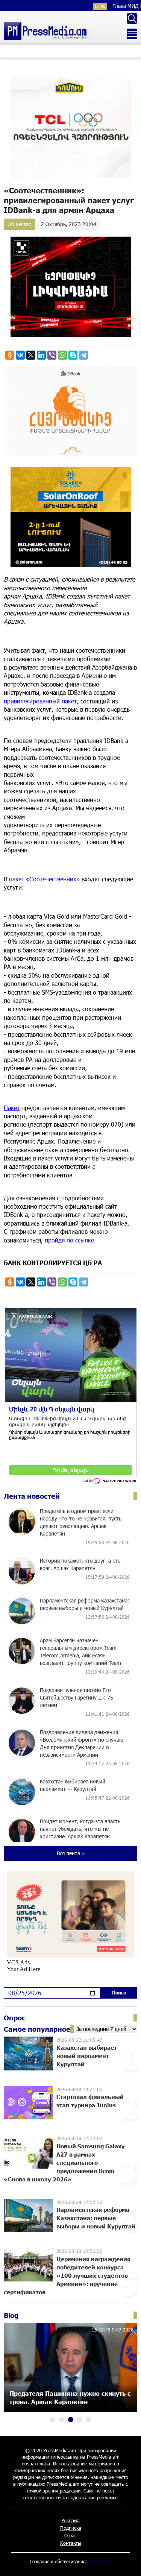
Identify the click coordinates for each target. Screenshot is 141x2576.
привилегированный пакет (40, 701)
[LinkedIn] (41, 355)
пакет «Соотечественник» (44, 879)
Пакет (12, 1108)
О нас (70, 2535)
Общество (20, 224)
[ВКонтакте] (20, 355)
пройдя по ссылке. (70, 1240)
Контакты (71, 2543)
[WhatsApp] (62, 355)
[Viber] (52, 355)
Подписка (71, 2528)
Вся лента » (71, 1853)
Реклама (70, 2520)
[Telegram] (83, 355)
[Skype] (73, 355)
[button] (53, 2420)
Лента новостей (32, 1496)
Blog (11, 2315)
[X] (31, 355)
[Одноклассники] (10, 355)
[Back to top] (128, 2563)
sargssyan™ (100, 2561)
